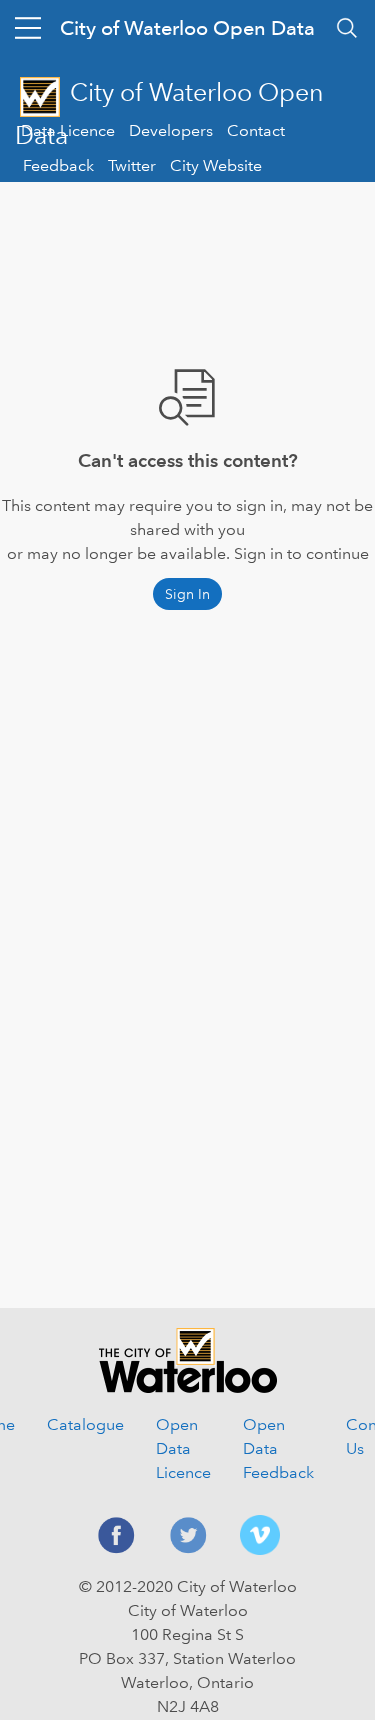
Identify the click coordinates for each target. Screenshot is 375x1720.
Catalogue (85, 1424)
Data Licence (68, 130)
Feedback (58, 165)
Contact (256, 130)
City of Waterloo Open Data (187, 28)
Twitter (132, 165)
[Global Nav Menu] (28, 28)
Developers (171, 130)
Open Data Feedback (278, 1448)
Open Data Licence (183, 1448)
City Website (216, 165)
